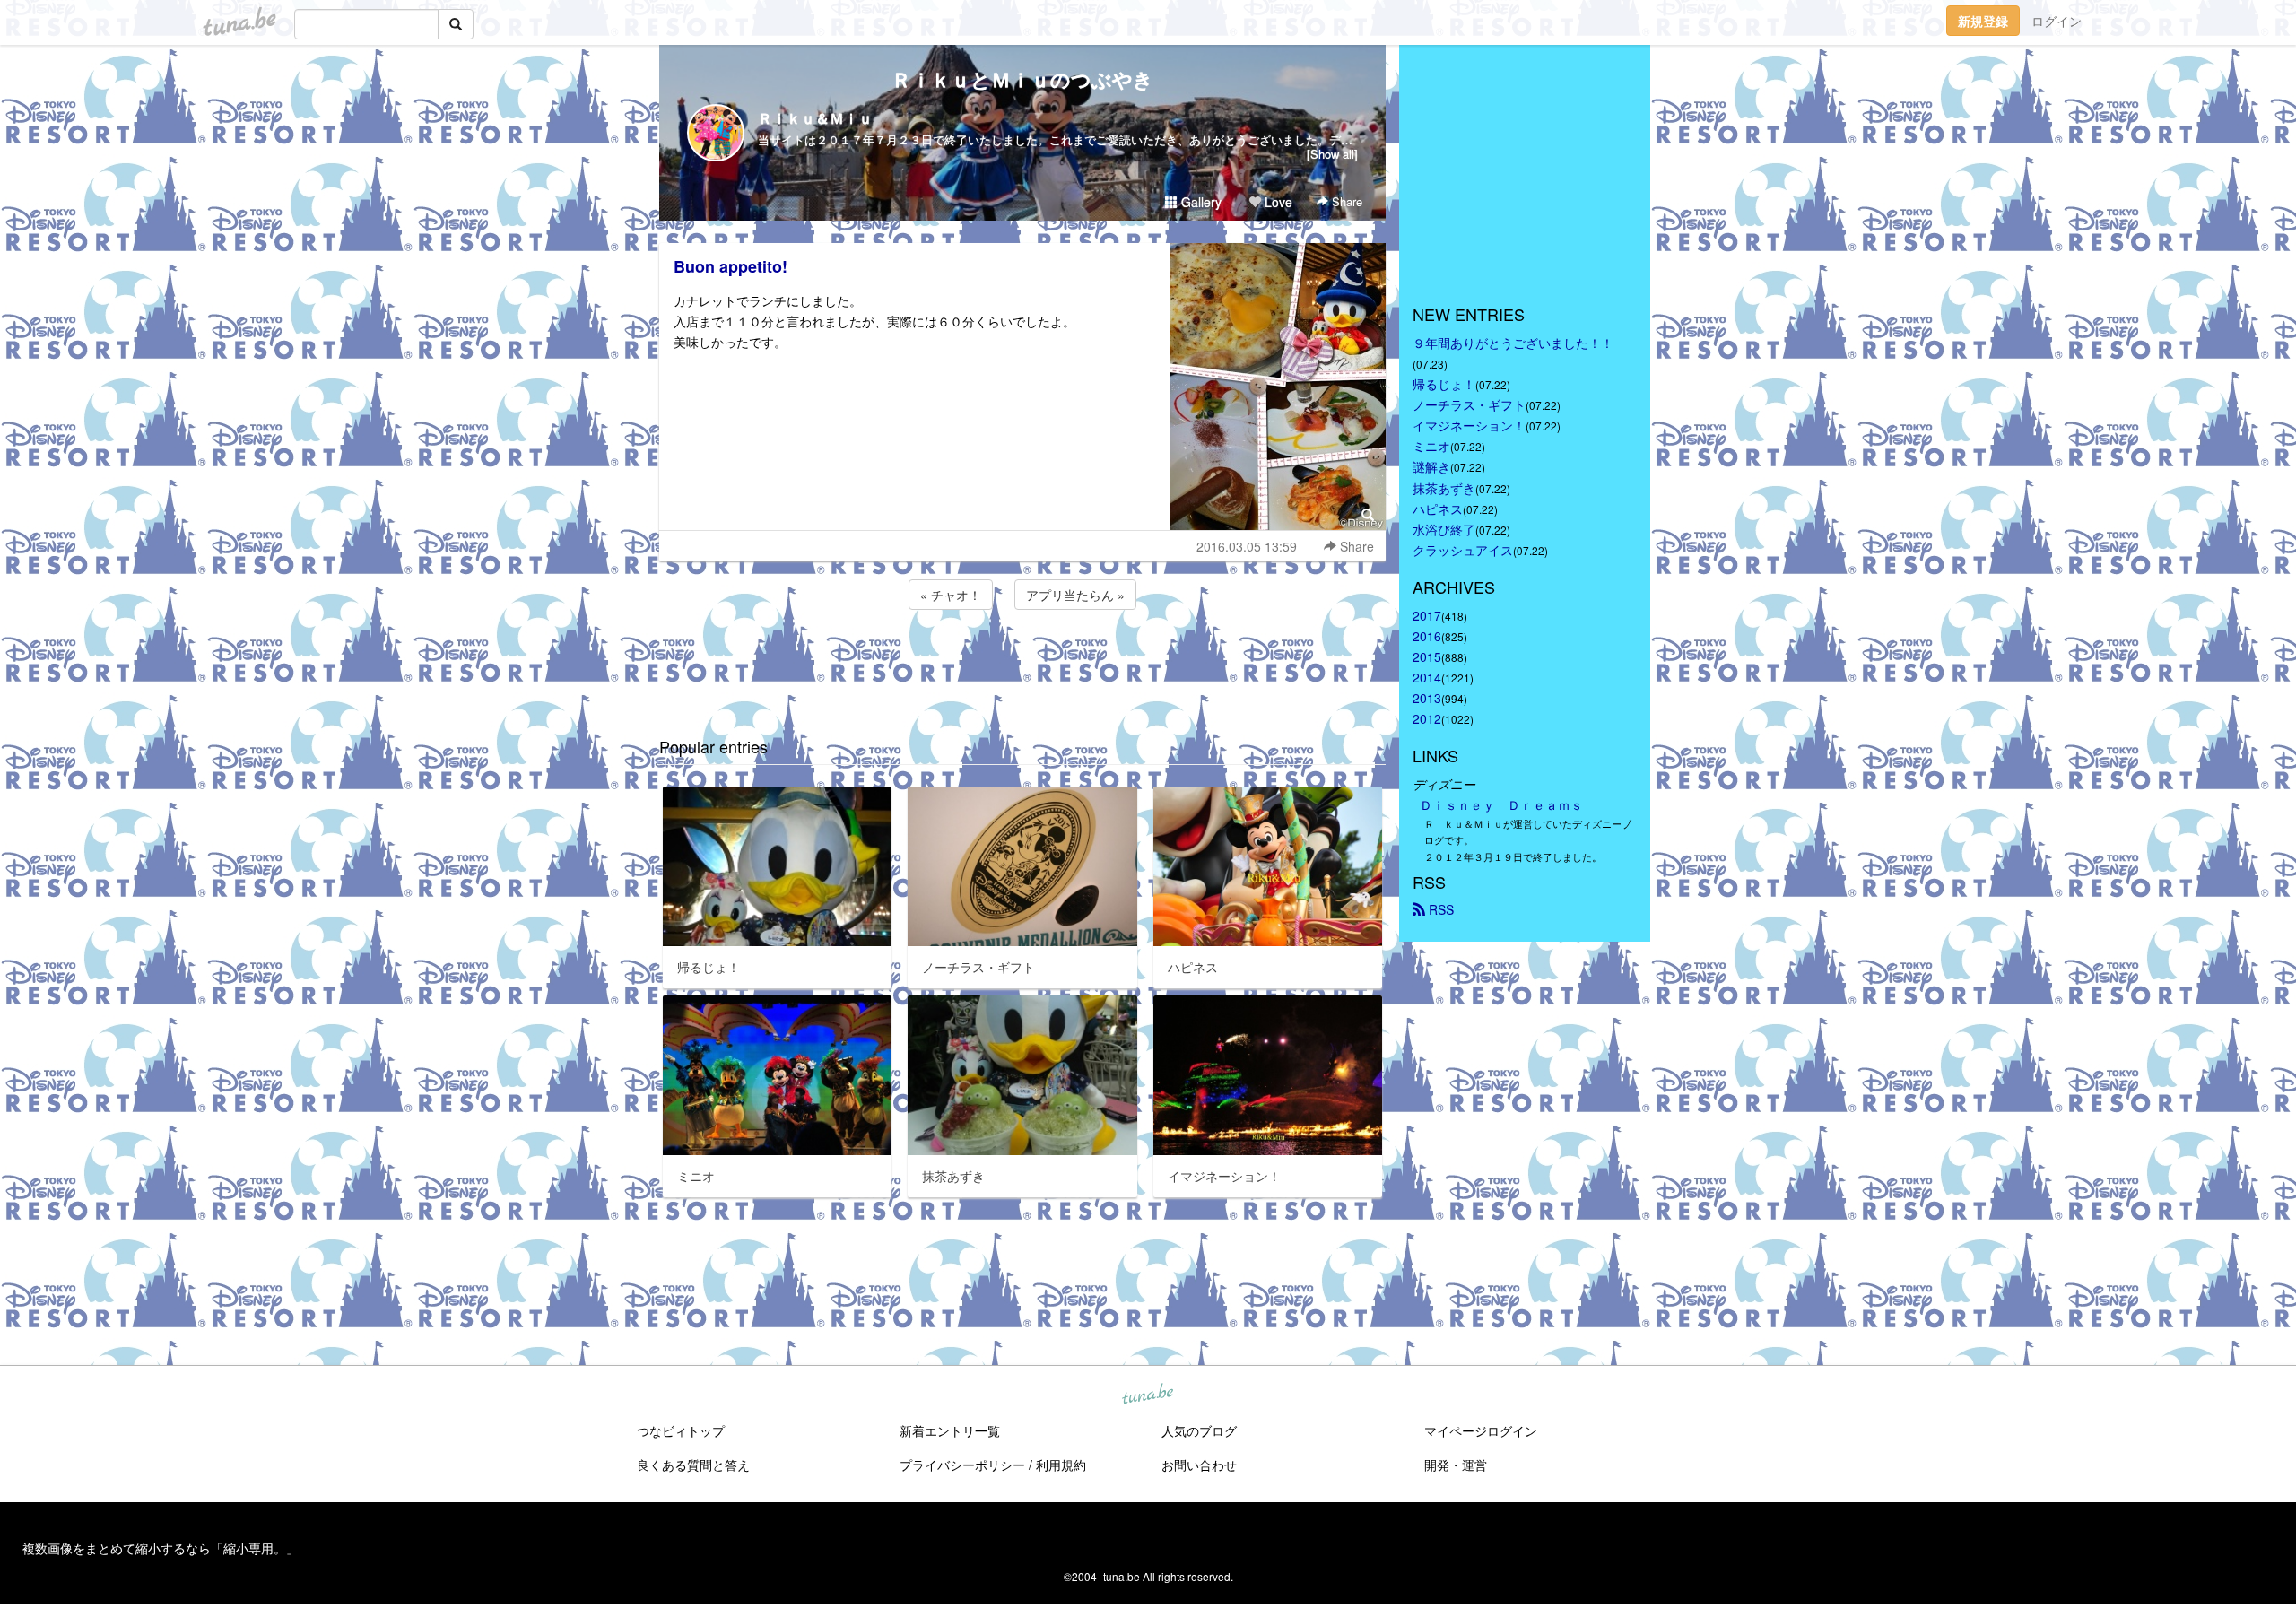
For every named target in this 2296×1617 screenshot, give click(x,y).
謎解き (1431, 466)
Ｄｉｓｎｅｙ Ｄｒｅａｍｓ (1501, 804)
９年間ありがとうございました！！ (1513, 343)
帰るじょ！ (1444, 384)
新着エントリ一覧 (950, 1430)
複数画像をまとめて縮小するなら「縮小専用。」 (161, 1548)
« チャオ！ (951, 595)
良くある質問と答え (693, 1465)
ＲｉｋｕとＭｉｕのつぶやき (1022, 79)
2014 (1427, 677)
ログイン (2057, 21)
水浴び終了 (1444, 529)
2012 (1427, 718)
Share (1345, 201)
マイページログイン (1481, 1430)
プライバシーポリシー (962, 1465)
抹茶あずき (1444, 488)
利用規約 (1061, 1465)
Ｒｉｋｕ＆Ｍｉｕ (815, 118)
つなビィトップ (681, 1430)
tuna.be (1147, 1395)
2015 (1427, 656)
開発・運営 (1456, 1465)
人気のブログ (1199, 1430)
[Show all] (1332, 154)
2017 (1427, 615)
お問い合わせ (1199, 1465)
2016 (1427, 636)
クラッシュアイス (1463, 550)
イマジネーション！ (1469, 425)
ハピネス (1438, 509)
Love (1277, 202)
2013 (1427, 698)
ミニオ (1431, 446)
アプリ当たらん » (1075, 595)
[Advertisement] (1022, 662)
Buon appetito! (731, 266)
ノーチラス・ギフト (1469, 404)
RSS (1439, 909)
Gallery (1200, 202)
